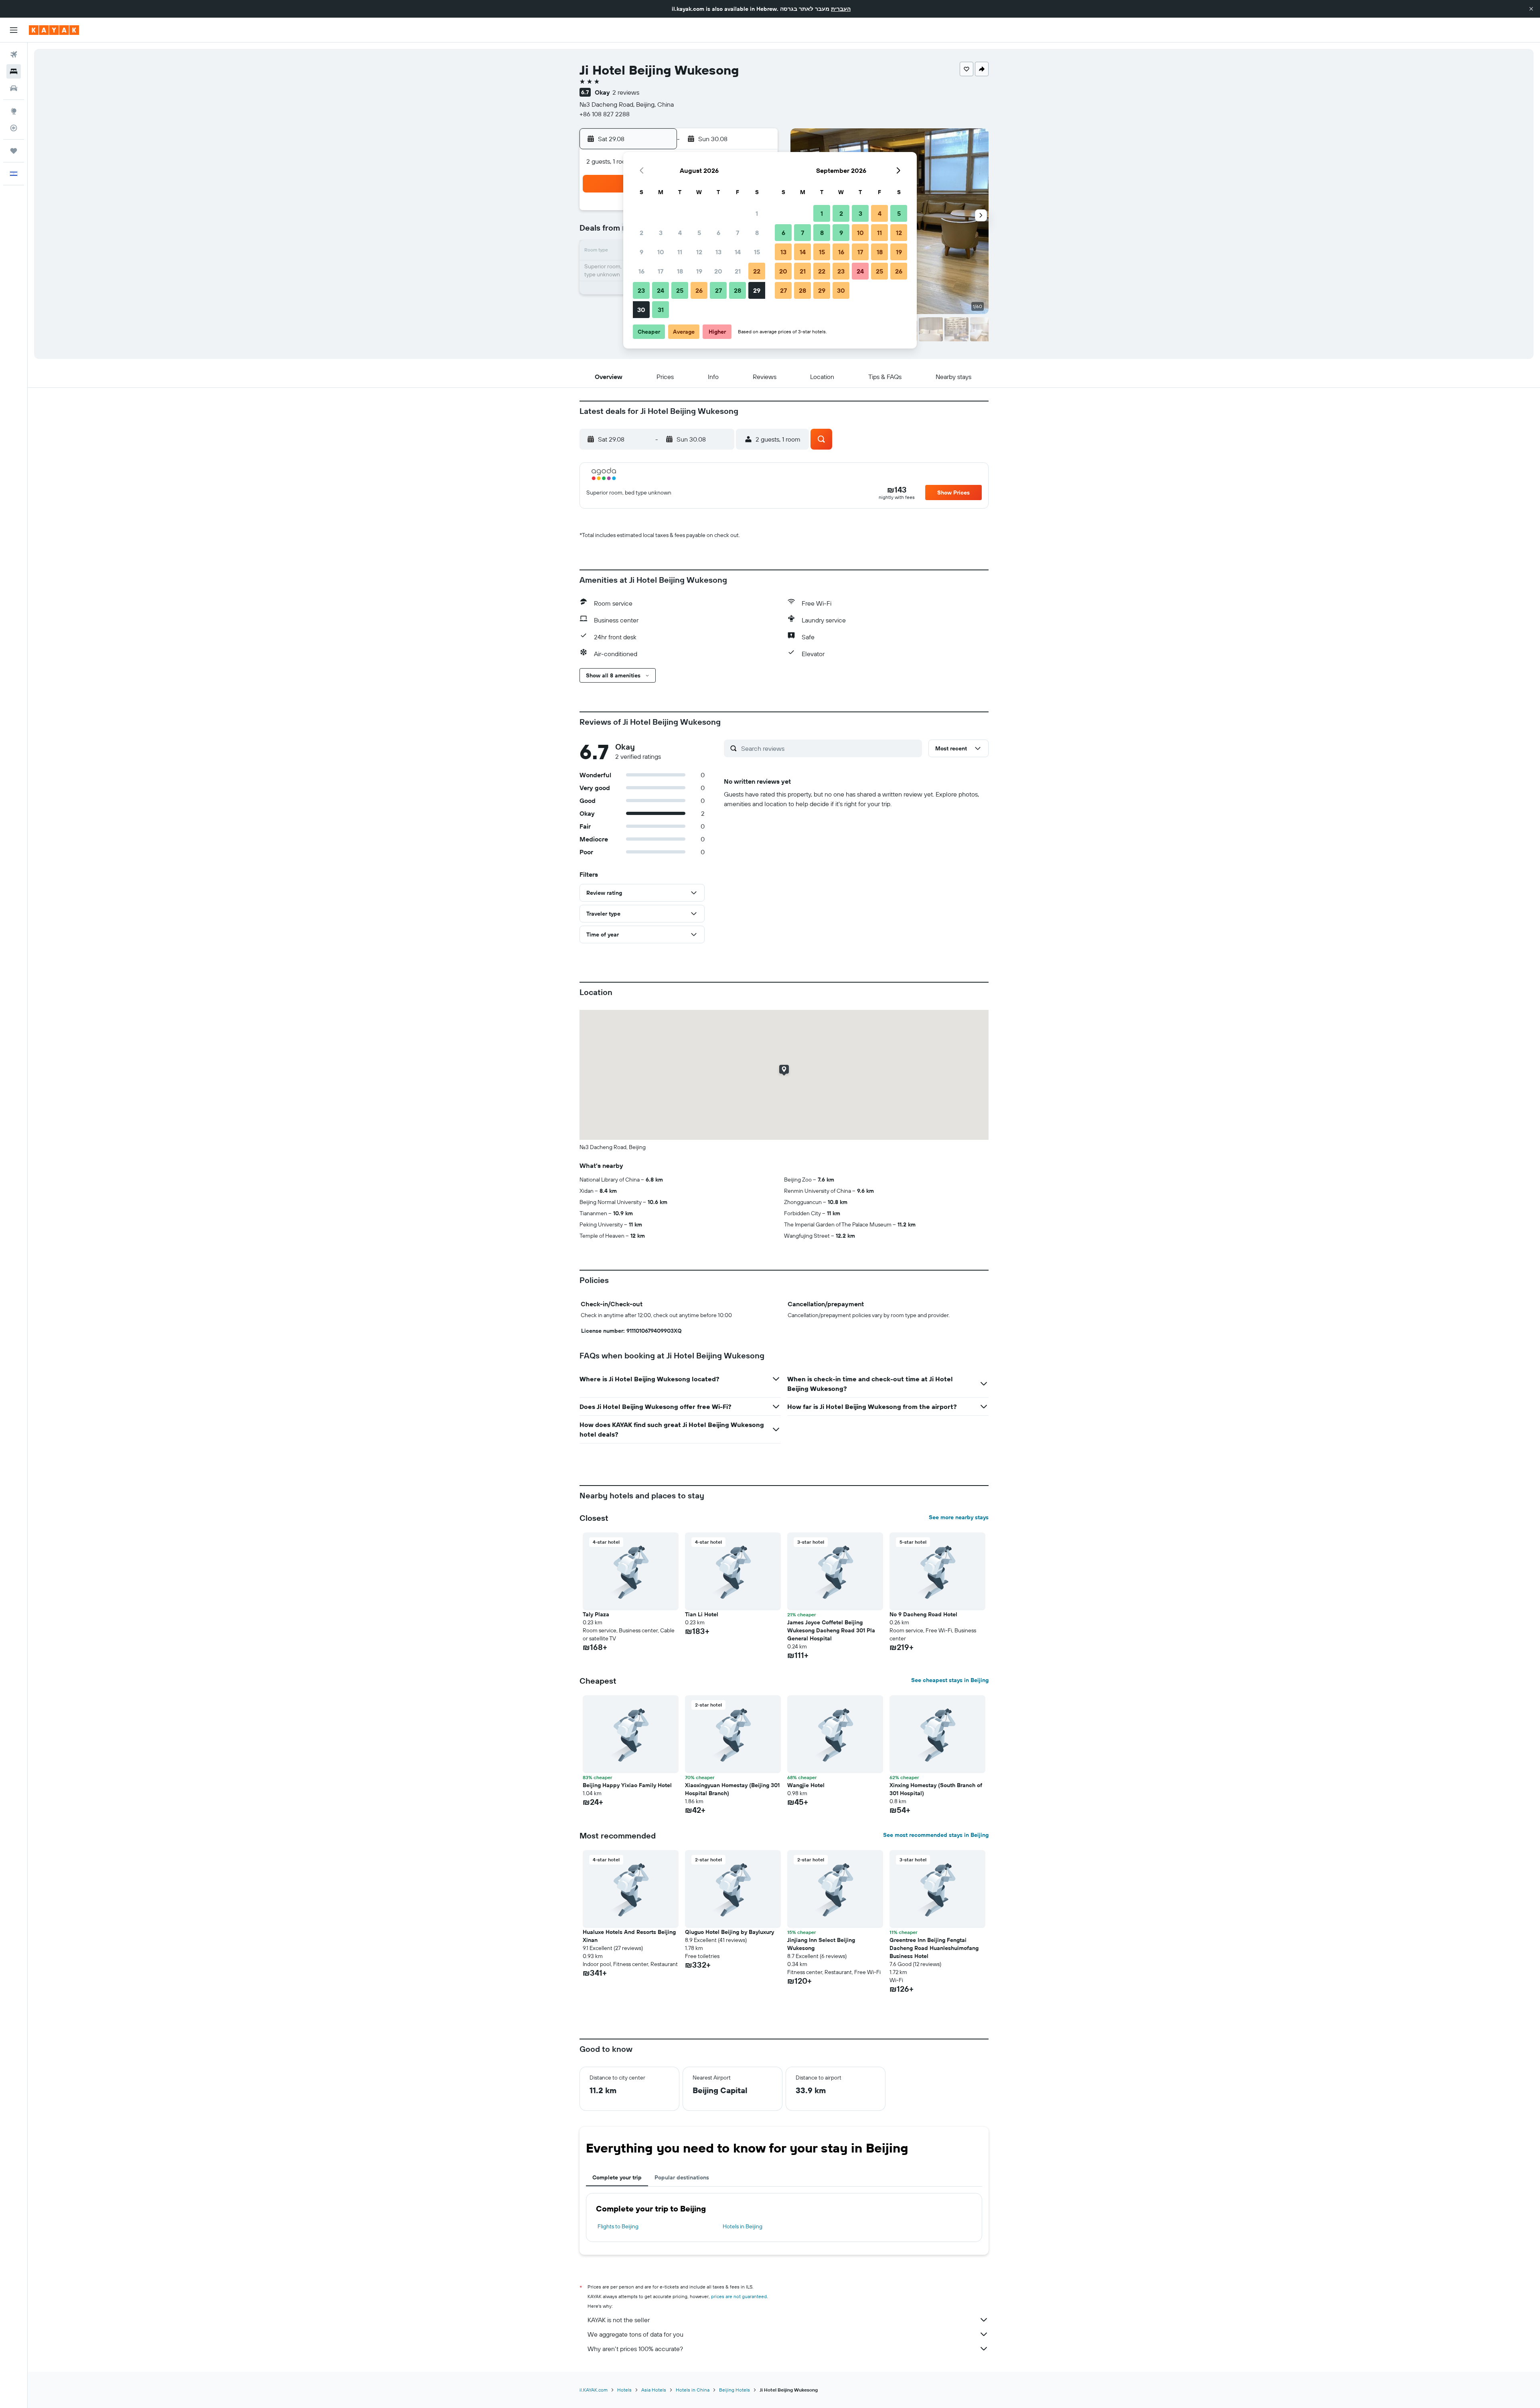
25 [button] (680, 290)
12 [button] (699, 252)
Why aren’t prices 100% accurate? (635, 2349)
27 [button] (718, 290)
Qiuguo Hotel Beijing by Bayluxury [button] (729, 1932)
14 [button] (738, 252)
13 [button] (718, 252)
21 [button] (738, 271)
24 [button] (661, 290)
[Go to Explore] (14, 111)
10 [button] (661, 252)
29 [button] (757, 290)
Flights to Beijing (618, 2226)
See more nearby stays (959, 1517)
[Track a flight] (14, 128)
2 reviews (626, 92)
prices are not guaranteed (739, 2296)
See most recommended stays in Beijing (936, 1835)
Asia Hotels (654, 2390)
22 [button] (757, 271)
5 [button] (699, 233)
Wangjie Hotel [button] (806, 1785)
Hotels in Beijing (743, 2226)
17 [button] (661, 271)
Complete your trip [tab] (617, 2177)
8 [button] (757, 233)
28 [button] (738, 290)
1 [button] (757, 213)
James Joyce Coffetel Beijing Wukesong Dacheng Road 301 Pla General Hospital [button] (831, 1630)
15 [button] (757, 252)
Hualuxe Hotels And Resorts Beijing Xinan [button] (629, 1936)
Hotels (624, 2390)
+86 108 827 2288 (605, 114)
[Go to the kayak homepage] (54, 30)
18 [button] (680, 271)
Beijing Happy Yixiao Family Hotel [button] (627, 1785)
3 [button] (661, 233)
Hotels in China (693, 2390)
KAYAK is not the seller (619, 2320)
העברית (841, 9)
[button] (1531, 9)
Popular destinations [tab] (682, 2177)
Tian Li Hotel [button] (702, 1614)
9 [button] (641, 252)
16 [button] (641, 271)
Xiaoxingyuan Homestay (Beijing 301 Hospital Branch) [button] (732, 1789)
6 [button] (718, 233)
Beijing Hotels (735, 2390)
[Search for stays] (14, 71)
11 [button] (680, 252)
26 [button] (699, 290)
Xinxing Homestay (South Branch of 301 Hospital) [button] (936, 1789)
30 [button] (641, 310)
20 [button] (718, 271)
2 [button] (641, 233)
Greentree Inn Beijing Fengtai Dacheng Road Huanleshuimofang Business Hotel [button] (934, 1948)
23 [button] (641, 290)
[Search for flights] (14, 55)
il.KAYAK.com (594, 2390)
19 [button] (699, 271)
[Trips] (14, 151)
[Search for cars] (14, 88)
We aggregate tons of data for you (635, 2334)
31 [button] (661, 310)
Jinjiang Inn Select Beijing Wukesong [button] (821, 1944)
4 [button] (680, 233)
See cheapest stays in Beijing (950, 1680)
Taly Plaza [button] (596, 1614)
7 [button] (738, 233)
